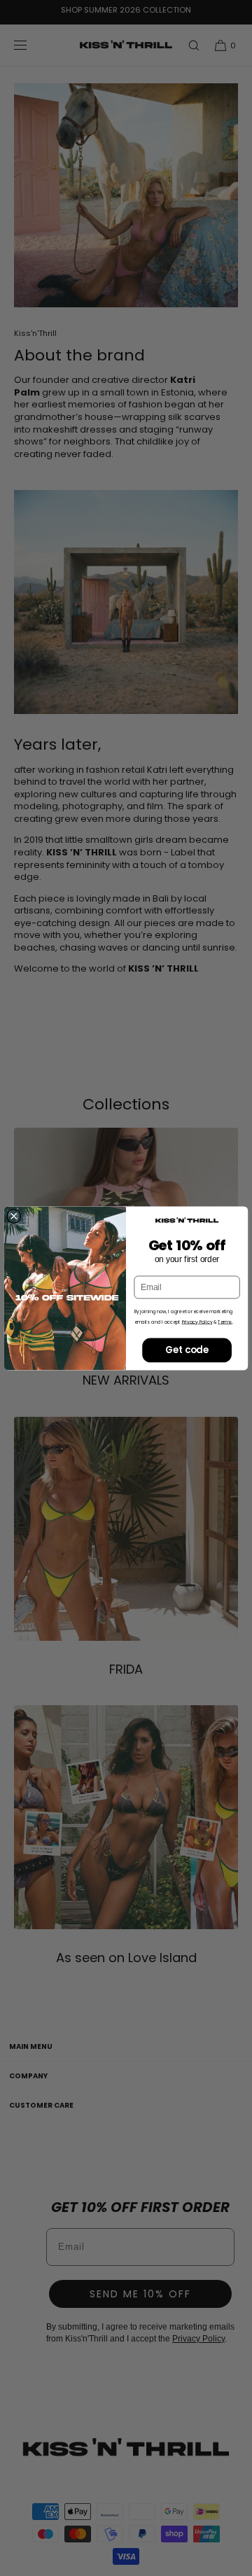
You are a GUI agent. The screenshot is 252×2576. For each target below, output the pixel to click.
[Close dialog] (14, 1216)
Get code (187, 1350)
